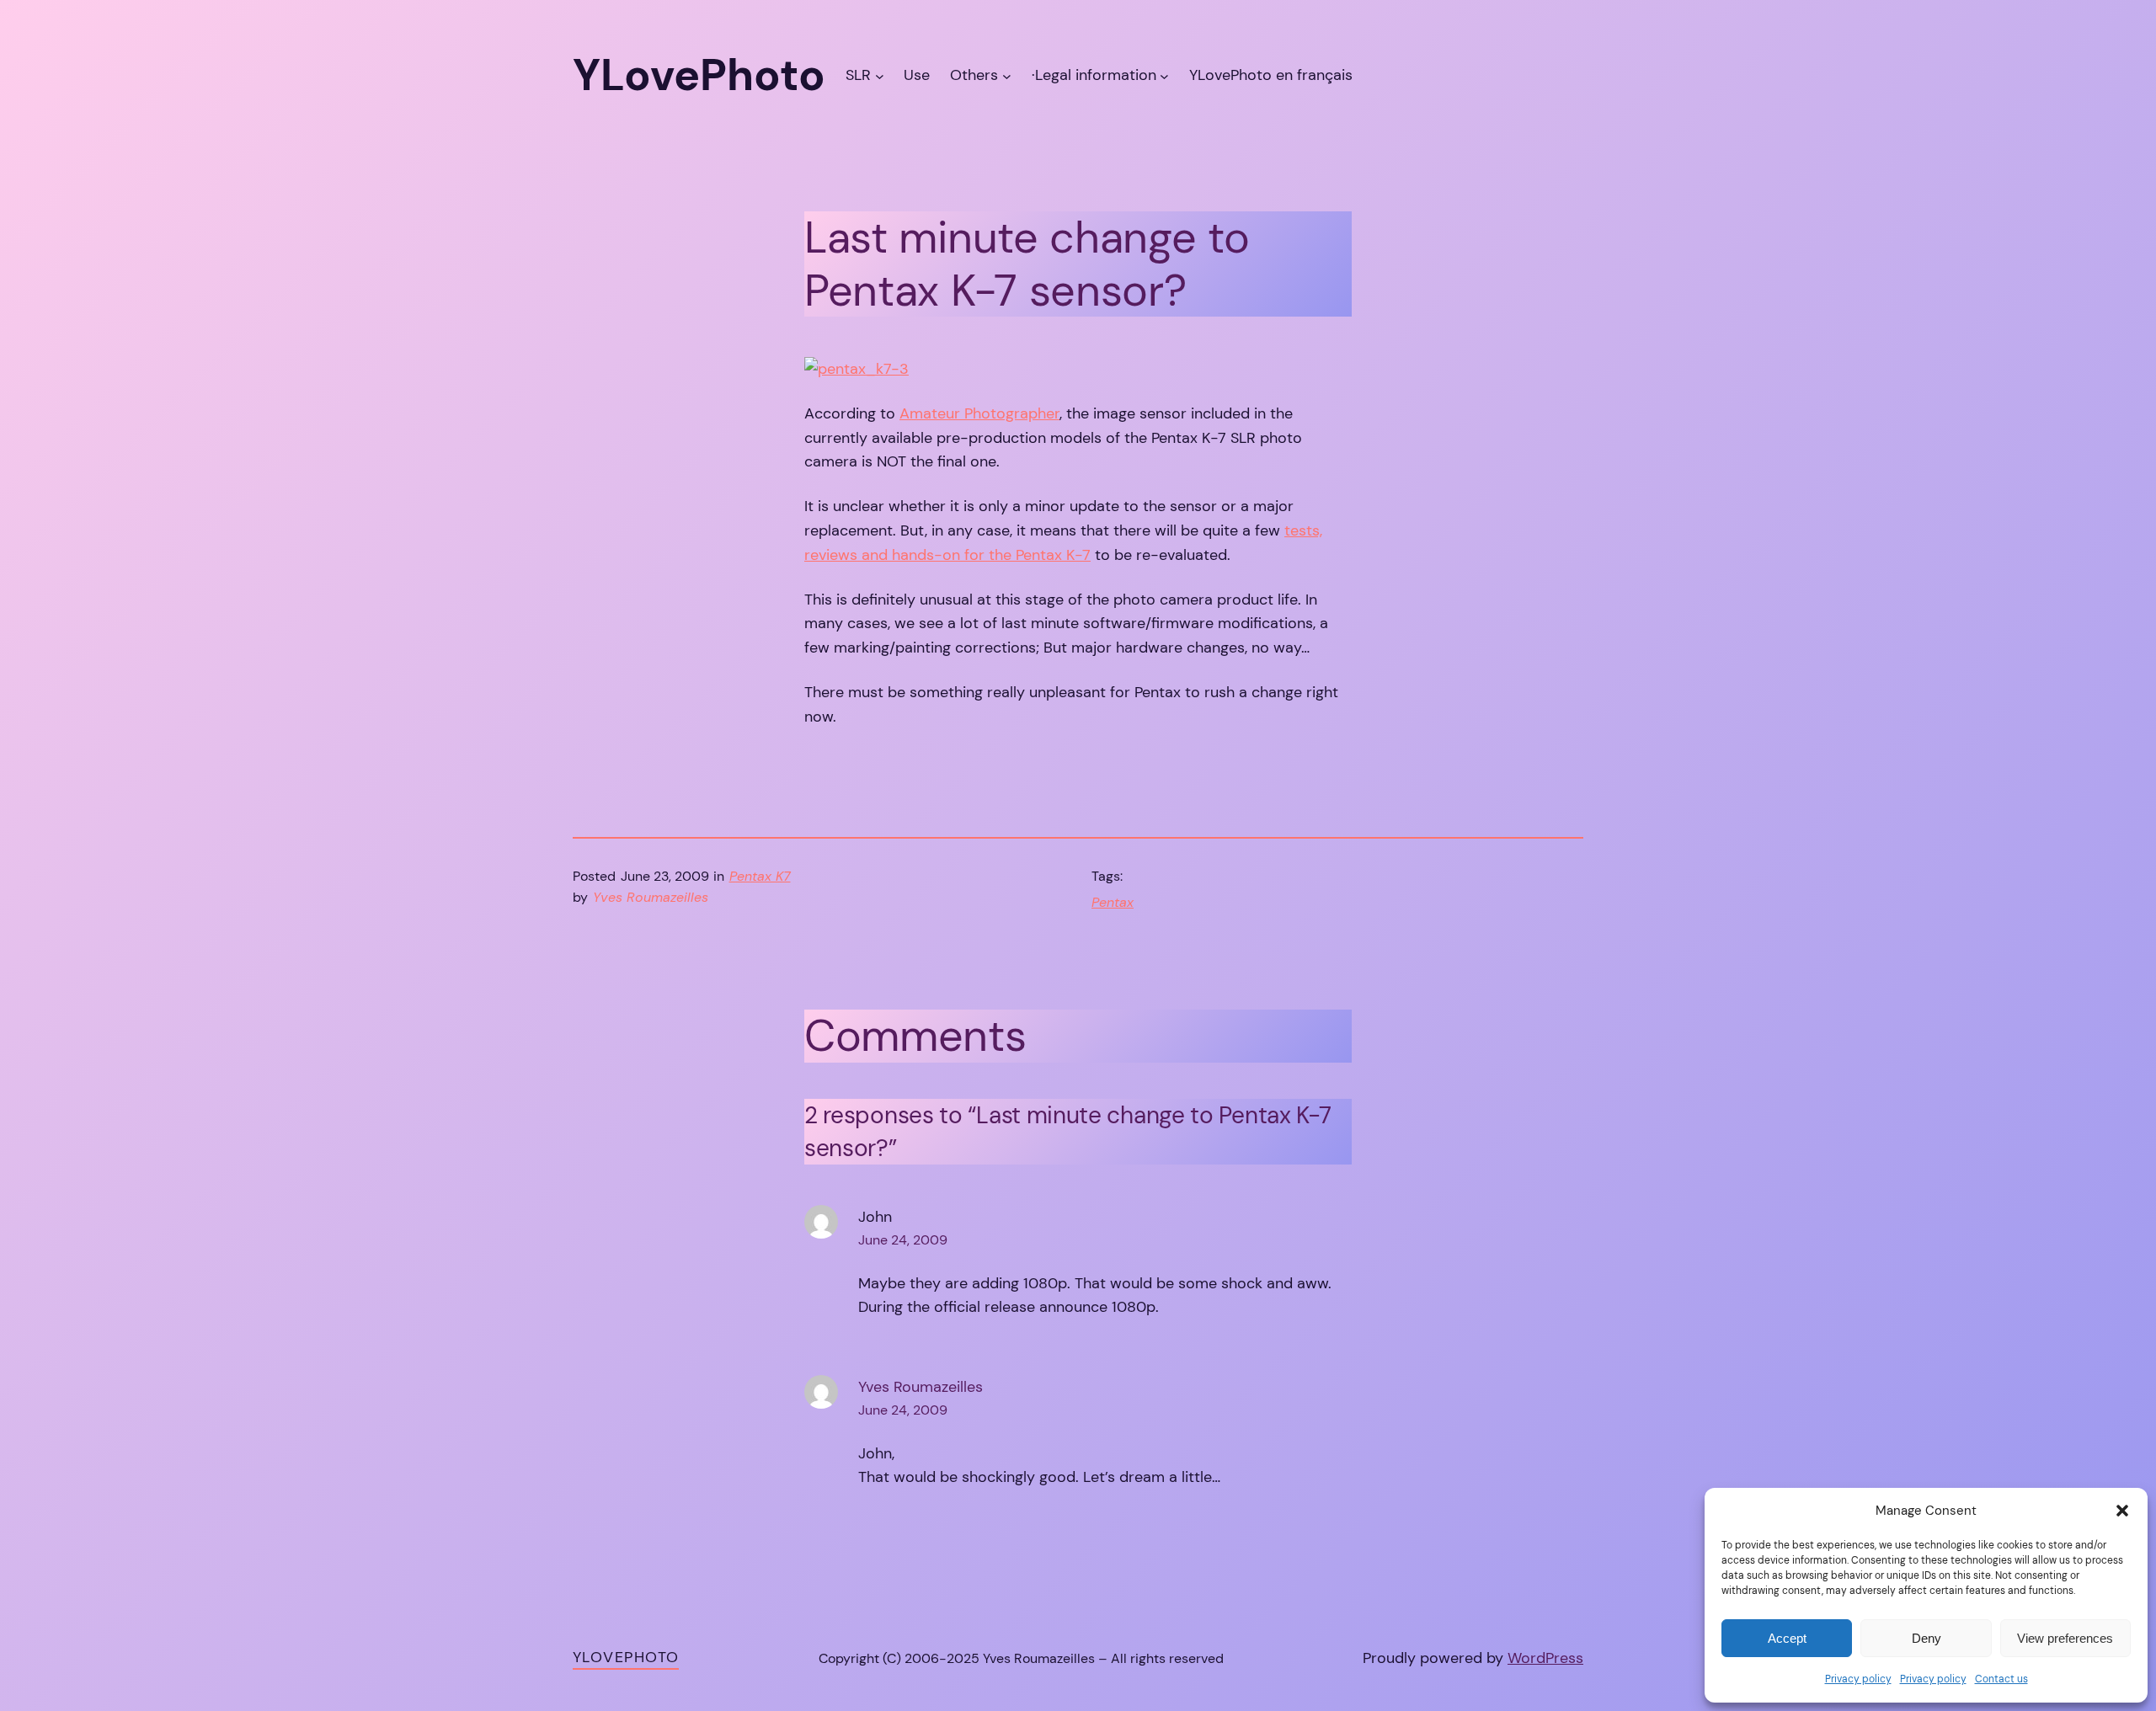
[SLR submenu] (880, 75)
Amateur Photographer (979, 413)
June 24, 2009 (903, 1240)
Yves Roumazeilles (921, 1387)
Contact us (2001, 1679)
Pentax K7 (760, 876)
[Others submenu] (1007, 75)
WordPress (1545, 1658)
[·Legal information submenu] (1164, 75)
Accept (1787, 1638)
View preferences (2065, 1638)
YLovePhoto (626, 1657)
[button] (2122, 1511)
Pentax (1113, 902)
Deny (1927, 1638)
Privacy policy (1858, 1679)
